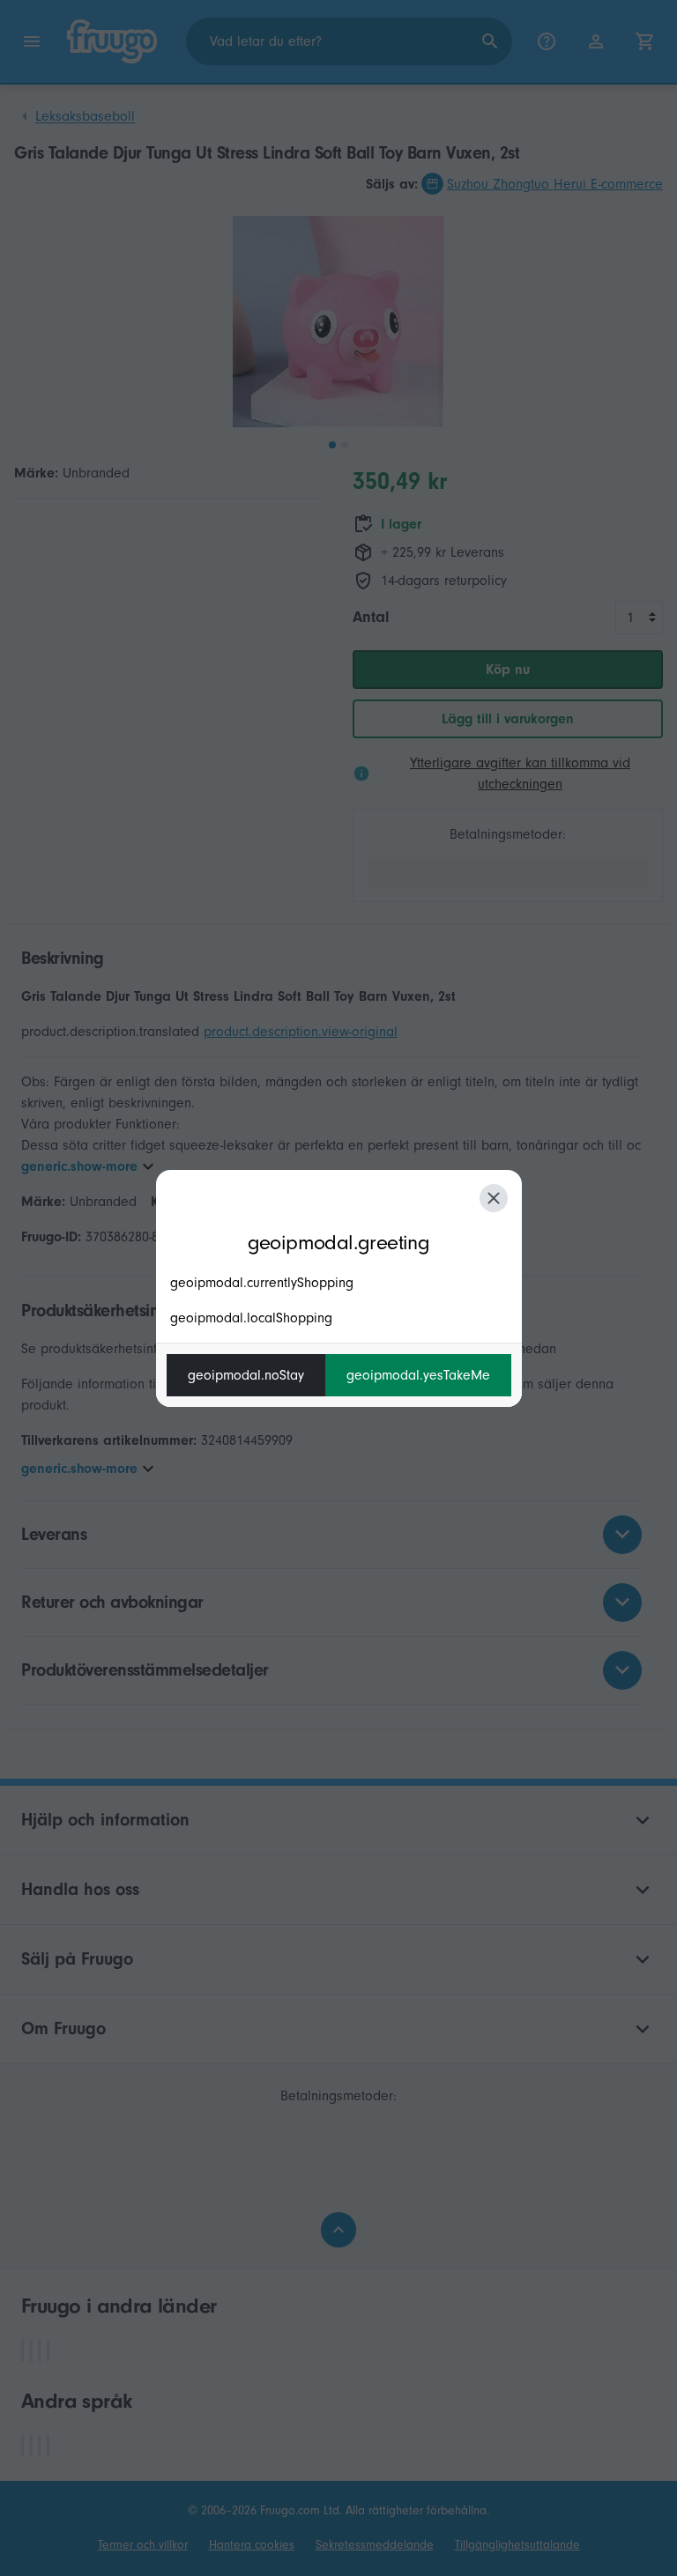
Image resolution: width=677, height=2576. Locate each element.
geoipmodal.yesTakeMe (418, 1375)
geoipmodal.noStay (246, 1375)
